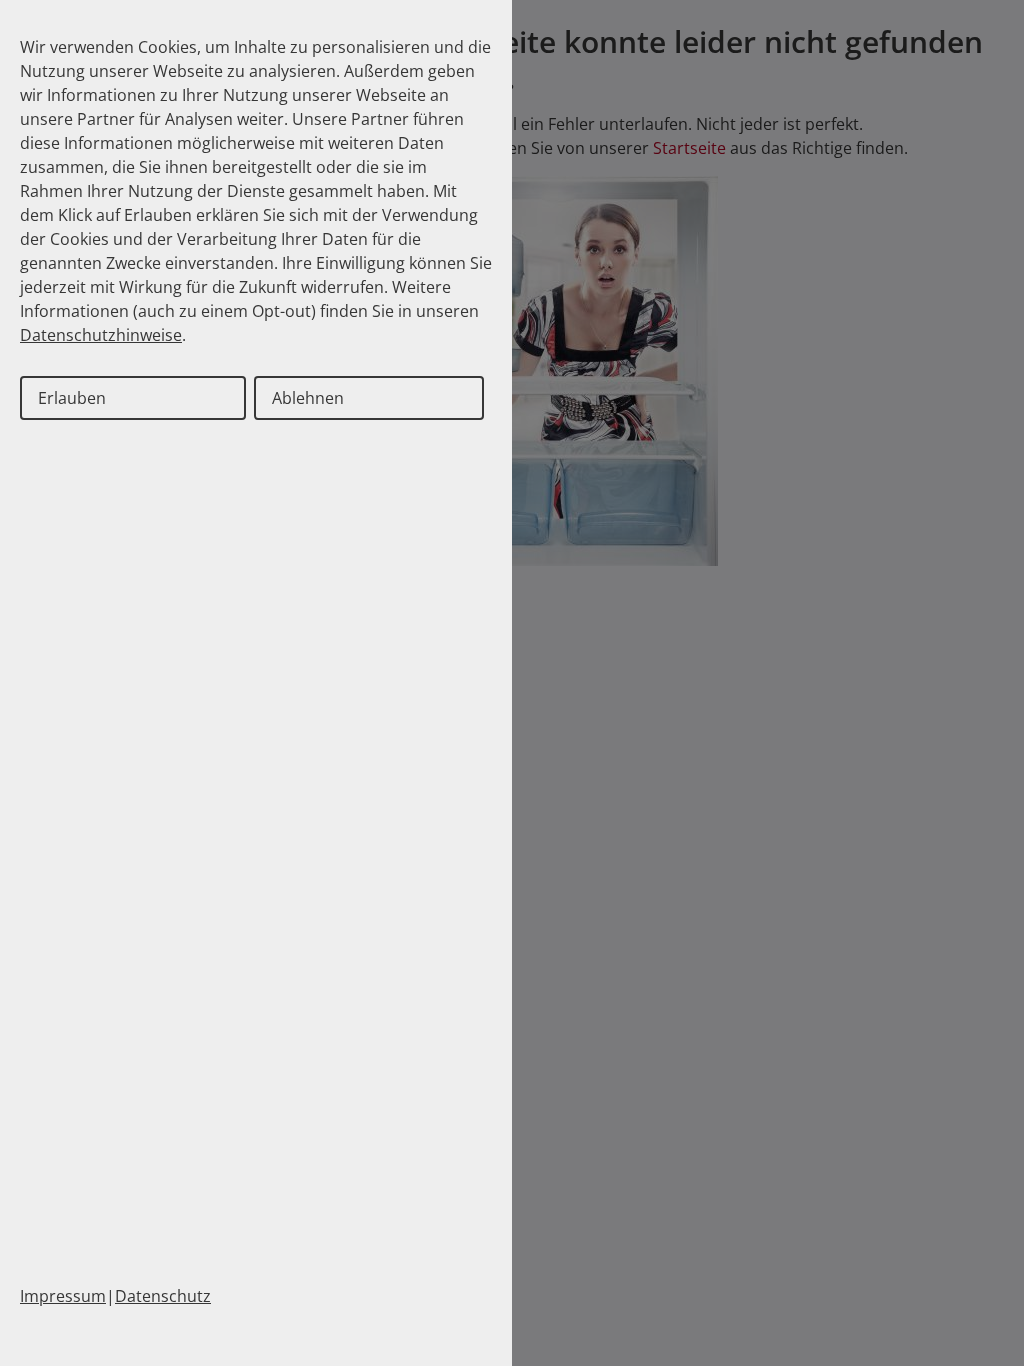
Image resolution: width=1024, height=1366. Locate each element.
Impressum (63, 1296)
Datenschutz (163, 1296)
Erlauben (72, 398)
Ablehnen (308, 398)
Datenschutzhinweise (101, 335)
